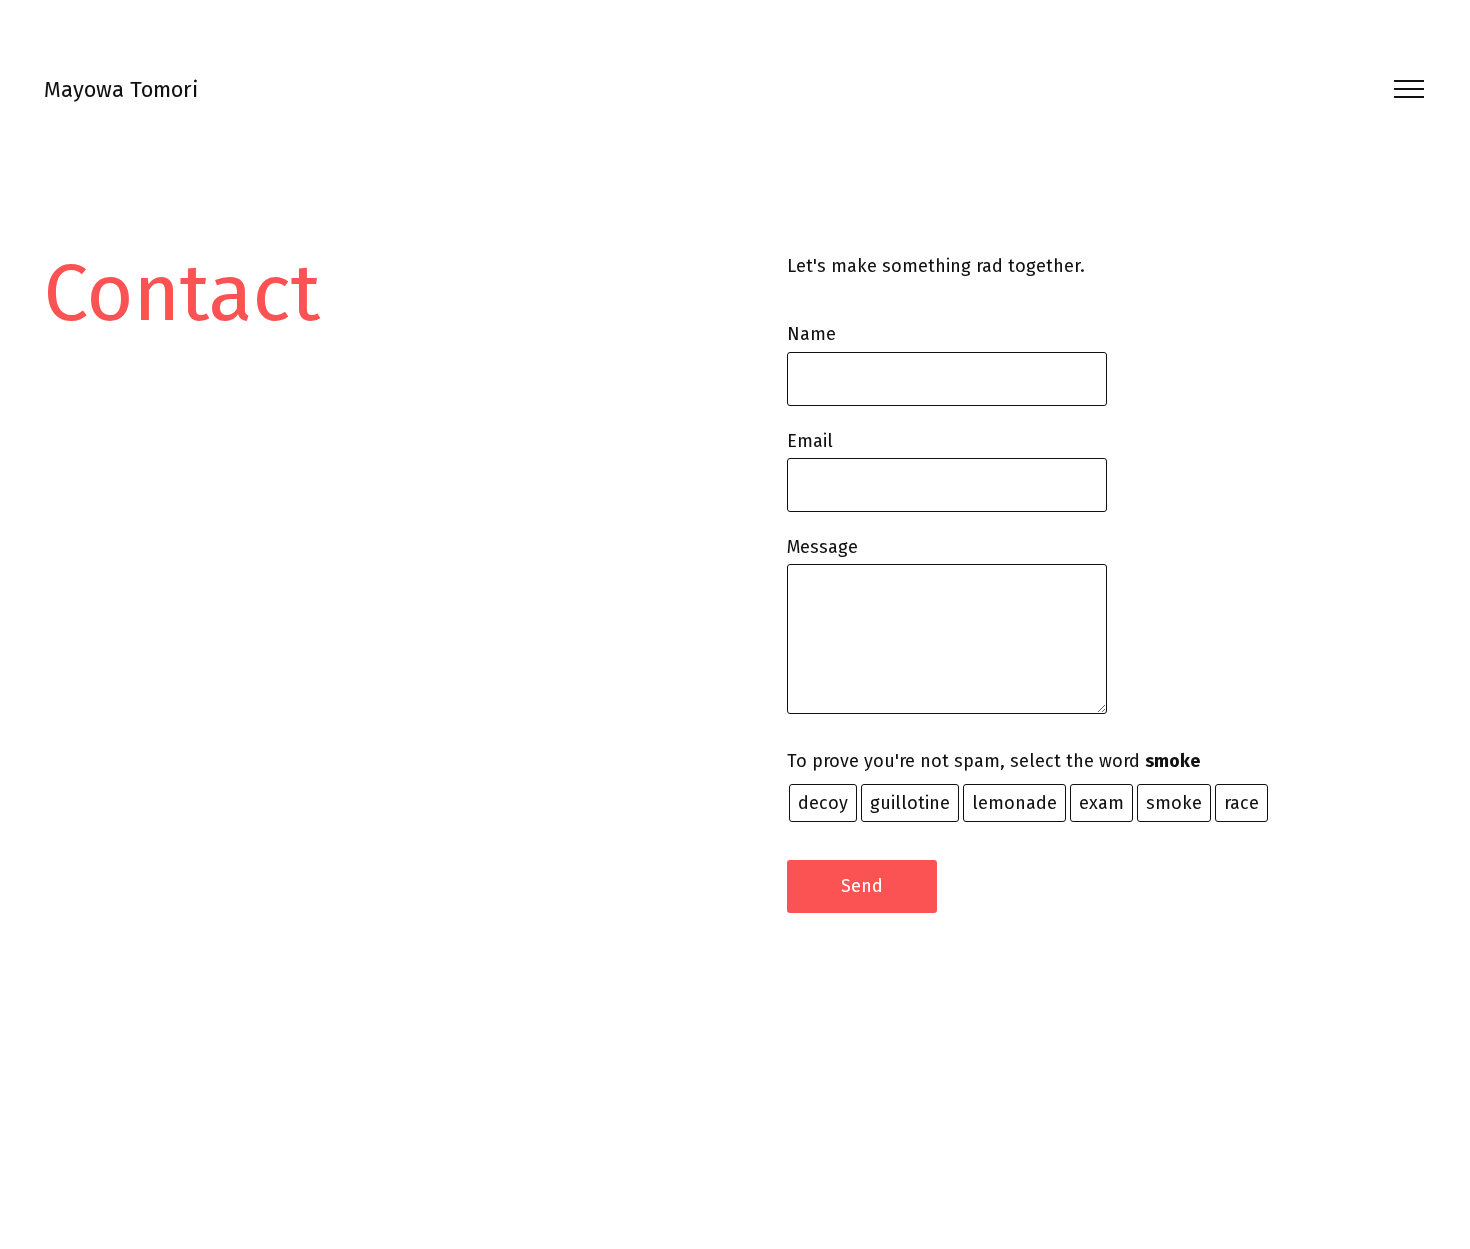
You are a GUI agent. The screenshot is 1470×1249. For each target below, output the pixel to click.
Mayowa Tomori (121, 89)
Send (862, 886)
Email (810, 441)
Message (822, 547)
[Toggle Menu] (1402, 89)
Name (811, 334)
